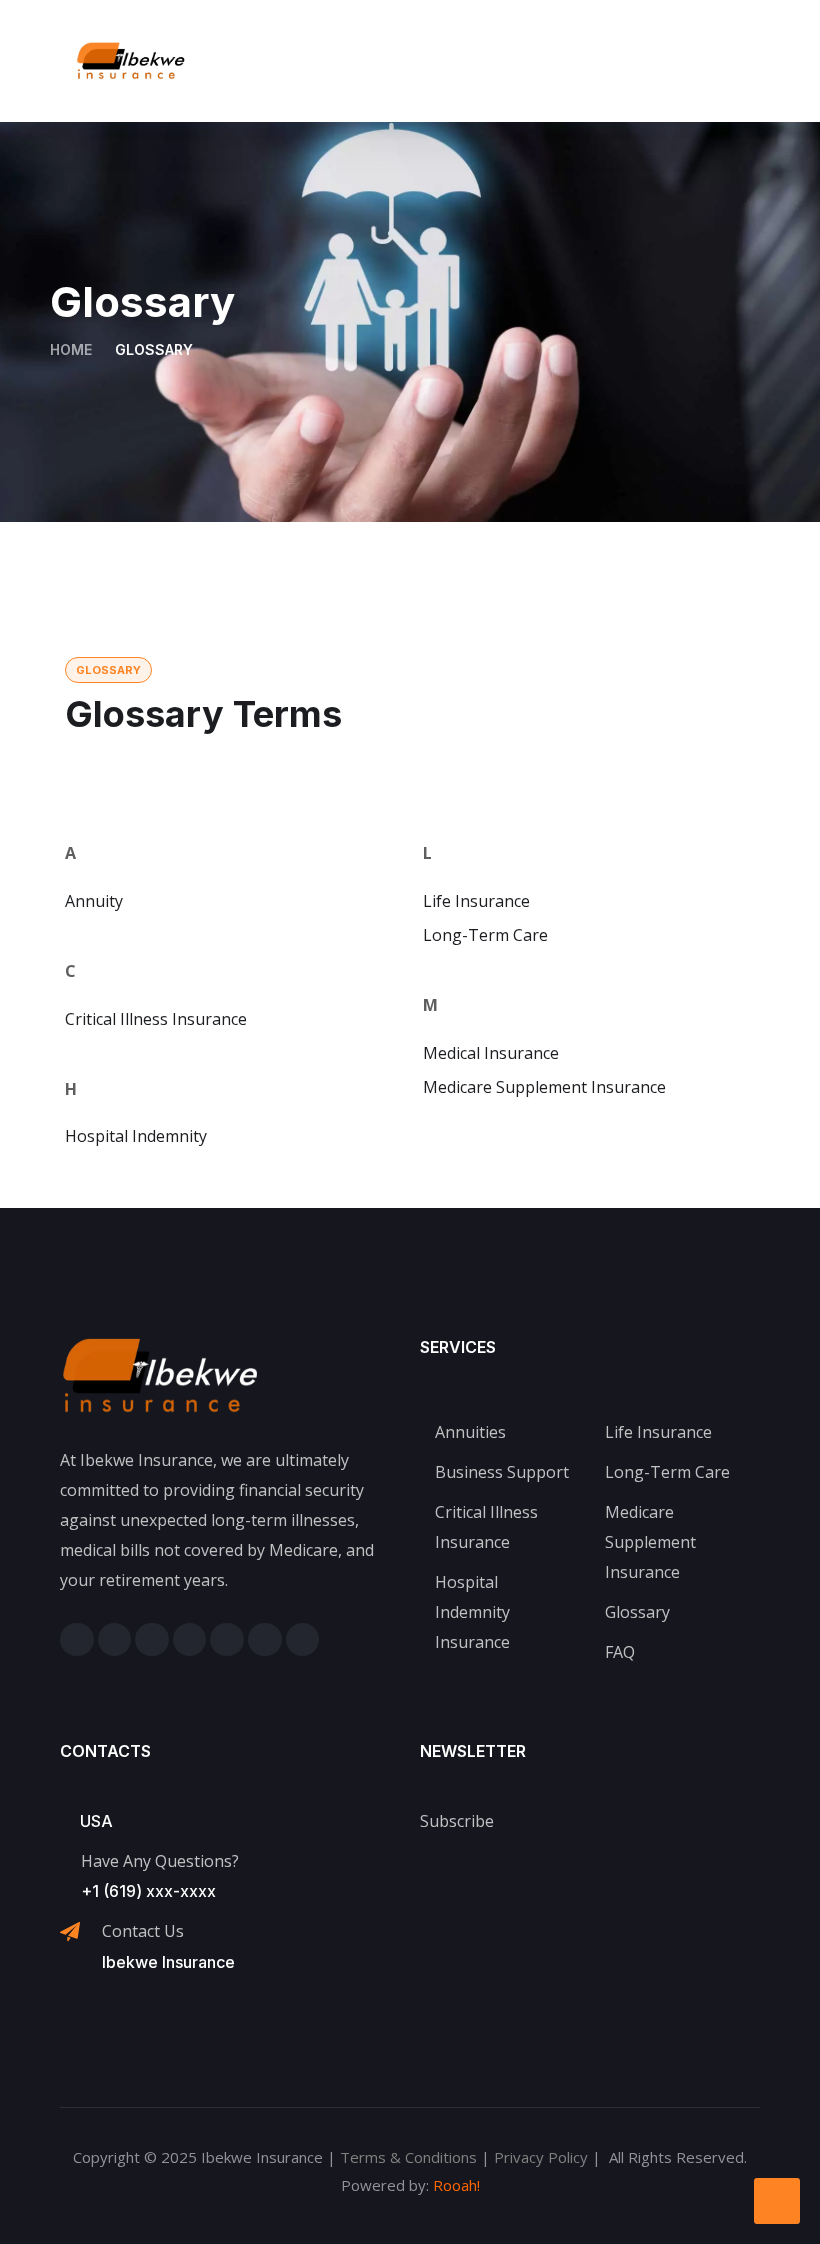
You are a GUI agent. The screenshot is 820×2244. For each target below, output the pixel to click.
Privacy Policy (541, 2157)
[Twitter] (152, 1640)
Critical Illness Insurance (156, 1019)
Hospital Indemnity (136, 1136)
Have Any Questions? (160, 1861)
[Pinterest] (227, 1640)
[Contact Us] (70, 1932)
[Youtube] (190, 1640)
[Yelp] (265, 1640)
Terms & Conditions (408, 2157)
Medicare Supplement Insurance (544, 1087)
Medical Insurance (491, 1053)
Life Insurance (476, 901)
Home (71, 349)
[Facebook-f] (77, 1640)
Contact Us (143, 1931)
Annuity (94, 901)
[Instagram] (115, 1640)
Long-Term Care (485, 935)
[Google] (303, 1640)
